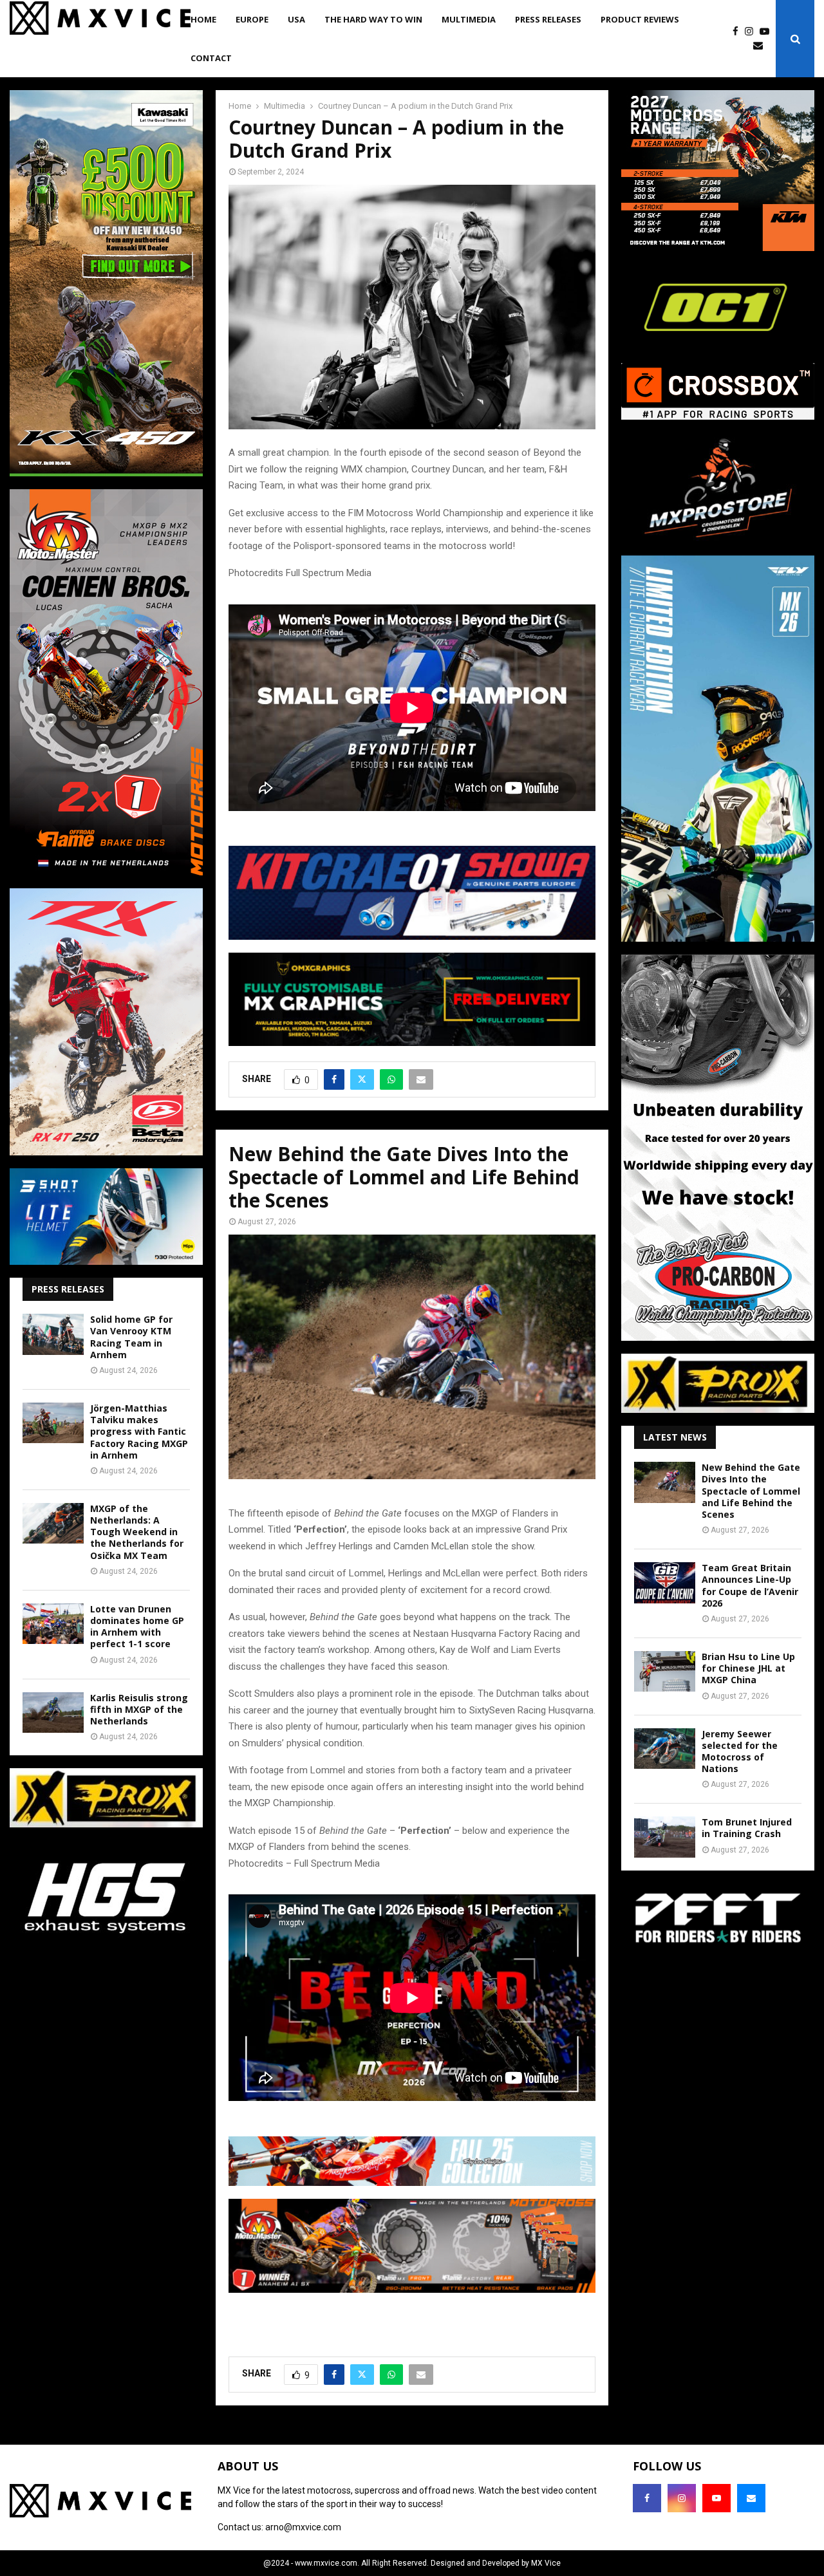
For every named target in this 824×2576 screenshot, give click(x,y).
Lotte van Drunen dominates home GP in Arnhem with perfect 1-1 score (137, 1627)
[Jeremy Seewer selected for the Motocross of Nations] (665, 1749)
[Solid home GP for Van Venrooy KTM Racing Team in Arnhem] (53, 1334)
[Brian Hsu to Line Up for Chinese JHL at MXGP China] (665, 1671)
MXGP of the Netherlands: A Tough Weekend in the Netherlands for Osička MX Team (137, 1532)
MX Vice (546, 2563)
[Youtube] (768, 32)
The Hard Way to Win (373, 19)
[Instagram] (752, 32)
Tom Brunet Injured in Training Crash (747, 1828)
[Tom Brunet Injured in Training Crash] (665, 1837)
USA (296, 19)
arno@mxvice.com (303, 2527)
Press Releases (548, 19)
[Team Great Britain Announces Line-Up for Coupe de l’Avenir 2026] (665, 1582)
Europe (252, 19)
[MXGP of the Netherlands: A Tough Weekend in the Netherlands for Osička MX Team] (53, 1523)
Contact (211, 58)
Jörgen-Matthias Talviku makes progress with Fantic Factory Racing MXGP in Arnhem (139, 1432)
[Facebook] (739, 32)
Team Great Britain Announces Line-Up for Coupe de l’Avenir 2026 (750, 1585)
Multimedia (469, 19)
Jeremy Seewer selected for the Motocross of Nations (740, 1751)
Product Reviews (640, 19)
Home (203, 19)
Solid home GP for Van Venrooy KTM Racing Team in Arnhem (131, 1337)
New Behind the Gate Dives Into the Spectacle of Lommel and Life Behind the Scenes (751, 1491)
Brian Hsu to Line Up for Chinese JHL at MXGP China (748, 1668)
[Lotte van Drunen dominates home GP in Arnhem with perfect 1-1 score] (53, 1624)
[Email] (761, 46)
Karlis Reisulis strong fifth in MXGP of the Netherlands (139, 1709)
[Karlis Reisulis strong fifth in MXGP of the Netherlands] (53, 1713)
